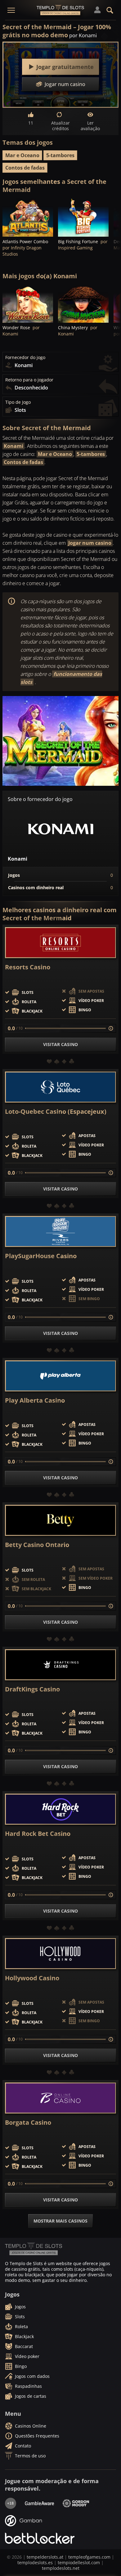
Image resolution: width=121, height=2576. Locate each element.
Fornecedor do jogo (25, 357)
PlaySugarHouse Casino (41, 1256)
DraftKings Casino (32, 1689)
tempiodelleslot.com (79, 2562)
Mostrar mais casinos (60, 2221)
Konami (13, 446)
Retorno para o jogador (29, 380)
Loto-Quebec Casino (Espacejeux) (56, 1112)
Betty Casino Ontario (37, 1545)
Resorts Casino (28, 967)
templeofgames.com (89, 2557)
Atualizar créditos (60, 126)
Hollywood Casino (32, 1978)
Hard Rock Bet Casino (38, 1834)
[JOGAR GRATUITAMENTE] (28, 217)
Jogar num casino (90, 543)
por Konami (83, 35)
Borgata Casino (28, 2123)
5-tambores (60, 155)
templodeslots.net (61, 2568)
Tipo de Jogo (18, 402)
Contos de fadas (25, 168)
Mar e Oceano (22, 155)
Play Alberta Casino (35, 1400)
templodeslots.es (35, 2562)
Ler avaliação (90, 126)
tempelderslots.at (45, 2557)
